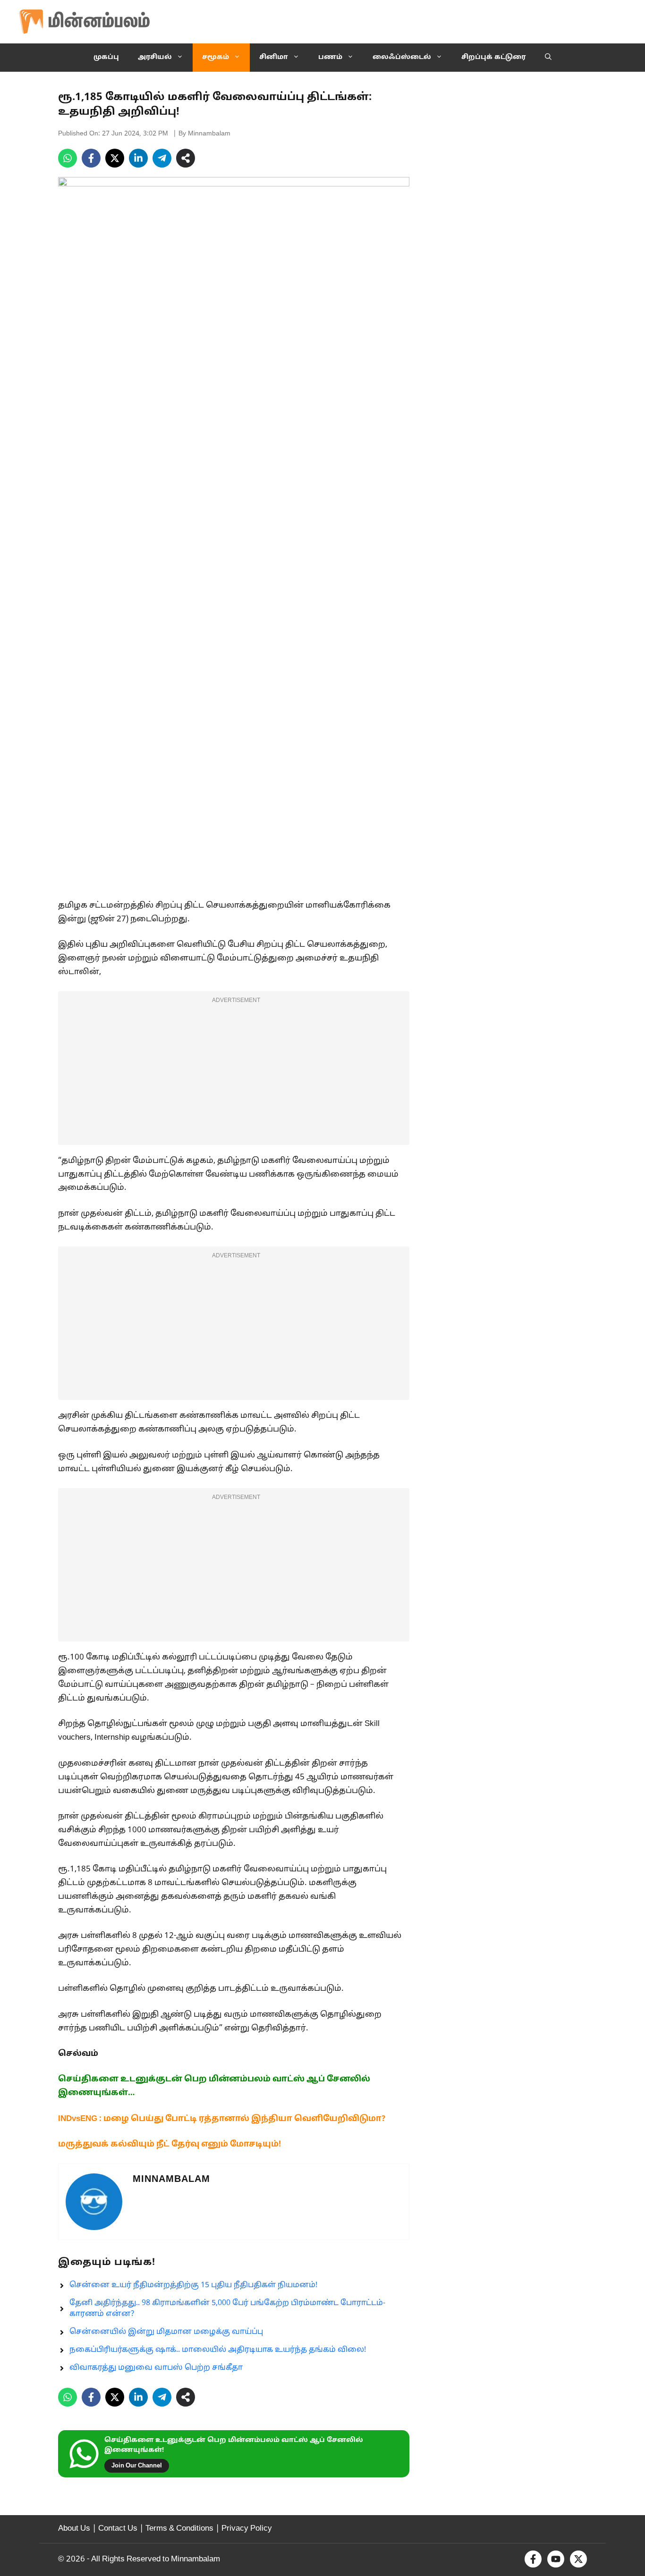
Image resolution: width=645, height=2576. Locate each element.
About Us (74, 2529)
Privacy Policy (247, 2529)
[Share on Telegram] (162, 158)
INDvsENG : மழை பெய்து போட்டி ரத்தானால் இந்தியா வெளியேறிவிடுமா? (222, 2119)
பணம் (330, 57)
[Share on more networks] (186, 158)
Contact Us (118, 2529)
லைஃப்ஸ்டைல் (402, 57)
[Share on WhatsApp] (68, 158)
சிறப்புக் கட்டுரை (494, 57)
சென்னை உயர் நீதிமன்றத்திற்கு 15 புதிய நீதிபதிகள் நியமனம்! (193, 2285)
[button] (548, 58)
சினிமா (274, 57)
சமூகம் (216, 57)
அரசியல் (155, 57)
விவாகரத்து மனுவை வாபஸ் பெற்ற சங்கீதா (156, 2368)
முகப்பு (106, 57)
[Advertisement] (234, 1074)
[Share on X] (115, 158)
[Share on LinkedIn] (138, 158)
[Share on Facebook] (91, 158)
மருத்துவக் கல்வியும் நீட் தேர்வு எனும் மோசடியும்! (170, 2144)
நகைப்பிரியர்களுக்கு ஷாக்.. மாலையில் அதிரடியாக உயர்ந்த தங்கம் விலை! (218, 2350)
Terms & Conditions (179, 2529)
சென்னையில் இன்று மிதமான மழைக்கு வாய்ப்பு (166, 2332)
